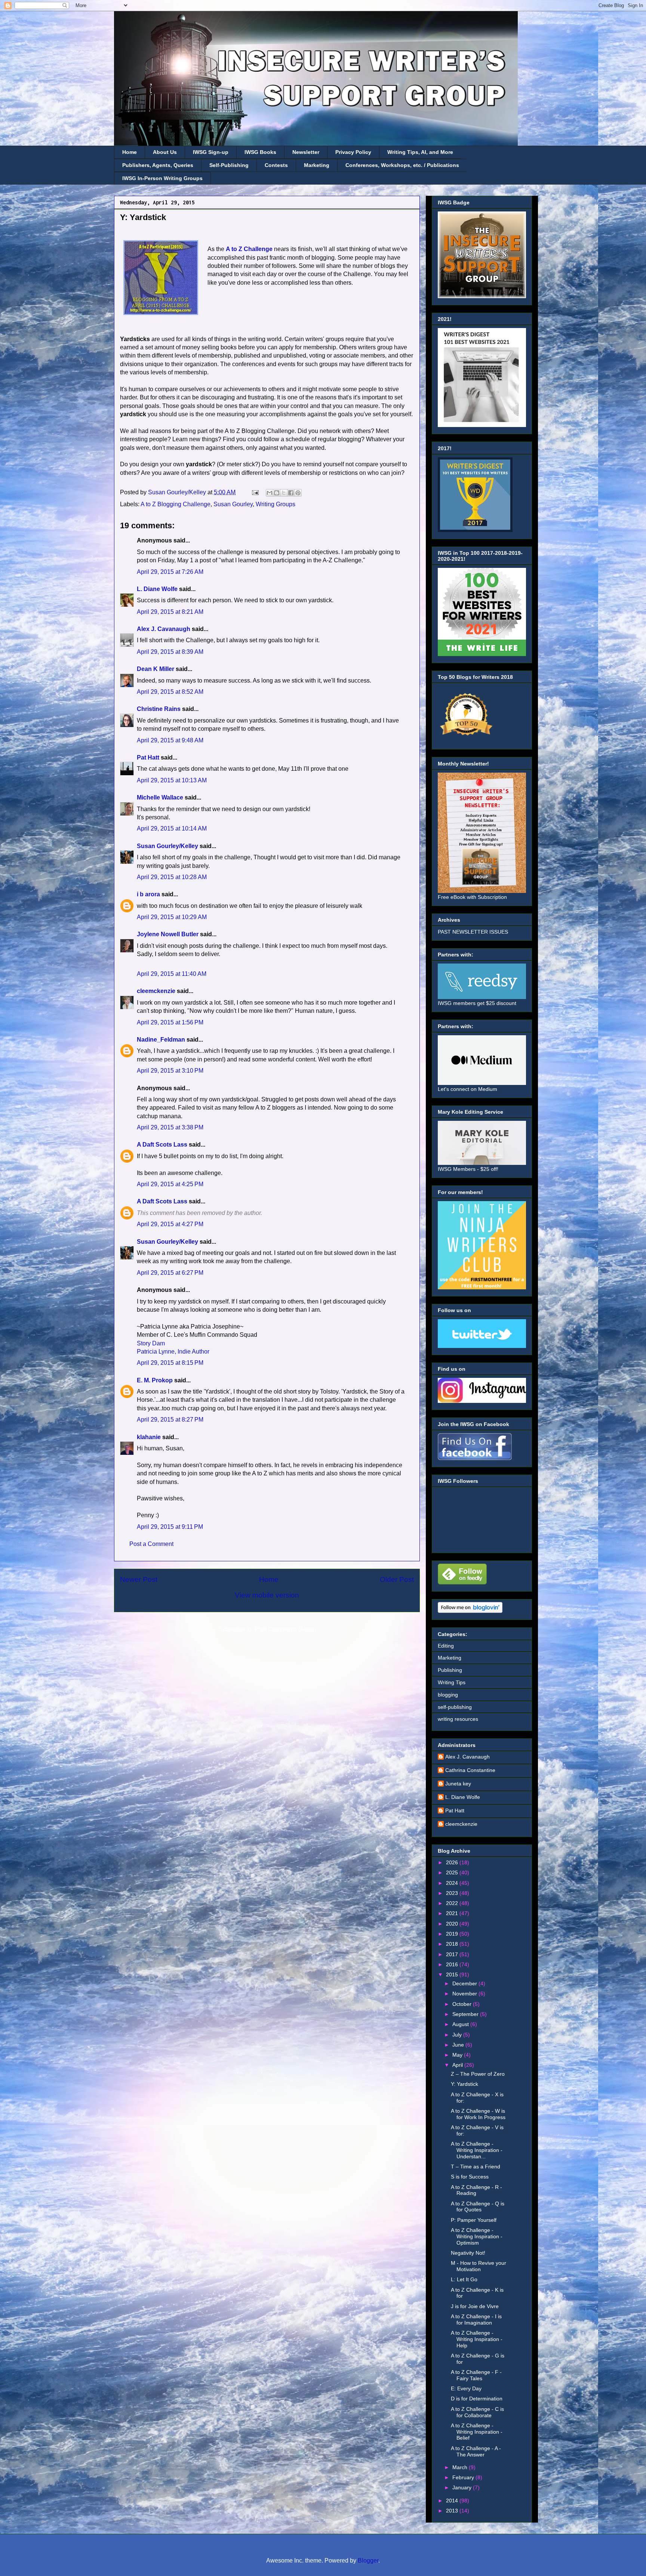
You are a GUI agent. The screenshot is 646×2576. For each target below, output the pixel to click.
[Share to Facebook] (291, 493)
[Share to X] (284, 493)
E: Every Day (466, 2388)
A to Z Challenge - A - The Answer (476, 2451)
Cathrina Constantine (470, 1770)
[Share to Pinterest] (298, 493)
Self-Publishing (229, 165)
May (458, 2055)
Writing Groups (276, 504)
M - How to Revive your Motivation (479, 2266)
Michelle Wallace (160, 797)
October (463, 2004)
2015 (453, 1974)
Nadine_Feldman (161, 1040)
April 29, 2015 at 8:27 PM (170, 1420)
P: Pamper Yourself (474, 2220)
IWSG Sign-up (211, 152)
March (461, 2467)
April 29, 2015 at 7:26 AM (170, 572)
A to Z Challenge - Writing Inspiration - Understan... (477, 2150)
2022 (453, 1903)
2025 (453, 1873)
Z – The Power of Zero (478, 2074)
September (466, 2014)
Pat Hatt (148, 757)
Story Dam (151, 1343)
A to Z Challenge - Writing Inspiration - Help (477, 2339)
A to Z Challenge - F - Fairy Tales (476, 2375)
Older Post (397, 1579)
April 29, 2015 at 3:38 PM (170, 1127)
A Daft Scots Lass (162, 1145)
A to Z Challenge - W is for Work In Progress (478, 2114)
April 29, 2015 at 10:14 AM (172, 828)
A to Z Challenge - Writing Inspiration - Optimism (477, 2236)
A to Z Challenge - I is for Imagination (476, 2320)
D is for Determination (477, 2399)
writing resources (458, 1719)
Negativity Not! (468, 2253)
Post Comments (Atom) (285, 1629)
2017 (453, 1954)
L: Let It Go (464, 2279)
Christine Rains (159, 709)
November (465, 1994)
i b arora (148, 894)
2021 (453, 1913)
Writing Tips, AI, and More (420, 152)
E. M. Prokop (155, 1380)
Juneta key (458, 1784)
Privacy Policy (353, 152)
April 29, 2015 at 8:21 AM (170, 612)
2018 (453, 1944)
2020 (453, 1924)
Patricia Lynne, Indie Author (173, 1352)
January (463, 2487)
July (458, 2035)
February (464, 2477)
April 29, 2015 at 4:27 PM (170, 1224)
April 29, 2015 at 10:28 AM (172, 877)
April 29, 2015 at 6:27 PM (170, 1273)
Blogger (368, 2560)
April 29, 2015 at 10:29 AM (172, 917)
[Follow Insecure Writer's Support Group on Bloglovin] (470, 1611)
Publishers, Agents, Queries (158, 165)
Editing (446, 1646)
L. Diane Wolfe (157, 589)
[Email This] (270, 493)
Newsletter (306, 152)
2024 (453, 1883)
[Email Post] (255, 492)
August (461, 2024)
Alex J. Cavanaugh (164, 629)
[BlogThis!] (277, 493)
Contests (276, 165)
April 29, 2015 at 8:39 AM (170, 652)
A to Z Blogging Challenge (176, 504)
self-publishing (455, 1707)
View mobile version (267, 1595)
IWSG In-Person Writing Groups (162, 178)
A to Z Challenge (249, 249)
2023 (453, 1893)
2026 (453, 1862)
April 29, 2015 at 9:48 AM (170, 740)
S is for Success (470, 2177)
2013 (453, 2511)
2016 (453, 1964)
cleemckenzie (156, 991)
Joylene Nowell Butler (168, 934)
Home (130, 152)
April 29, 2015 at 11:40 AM (172, 974)
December (465, 1983)
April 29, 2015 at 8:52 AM (170, 692)
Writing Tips (452, 1682)
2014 (453, 2501)
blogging (448, 1695)
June (459, 2045)
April (458, 2065)
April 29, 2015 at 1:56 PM (170, 1022)
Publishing (450, 1670)
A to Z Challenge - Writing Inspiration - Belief (477, 2432)
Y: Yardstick (464, 2084)
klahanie (149, 1437)
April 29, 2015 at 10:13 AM (172, 780)
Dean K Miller (156, 669)
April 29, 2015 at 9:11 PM (170, 1527)
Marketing (317, 165)
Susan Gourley (233, 504)
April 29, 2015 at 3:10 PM (170, 1071)
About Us (165, 152)
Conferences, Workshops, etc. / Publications (402, 165)
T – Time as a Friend (476, 2167)
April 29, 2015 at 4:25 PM (170, 1184)
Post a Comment (151, 1544)
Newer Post (139, 1579)
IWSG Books (260, 152)
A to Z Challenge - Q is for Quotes (478, 2207)
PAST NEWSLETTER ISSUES (473, 932)
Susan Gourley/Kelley (167, 846)
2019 (453, 1934)
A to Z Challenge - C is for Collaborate (477, 2412)
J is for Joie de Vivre (475, 2306)
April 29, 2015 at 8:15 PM (170, 1363)
